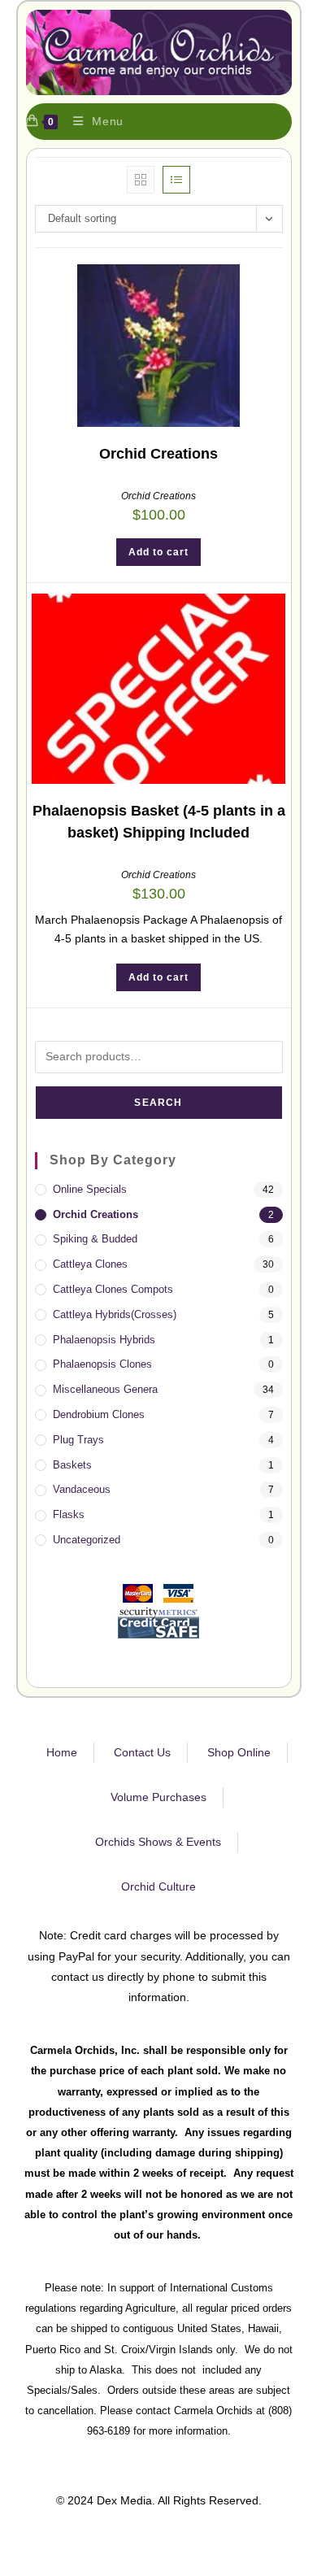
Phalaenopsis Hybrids (104, 1340)
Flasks (69, 1514)
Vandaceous (82, 1489)
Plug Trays (78, 1440)
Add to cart (158, 552)
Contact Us (142, 1752)
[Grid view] (141, 180)
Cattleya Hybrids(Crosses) (115, 1314)
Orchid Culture (158, 1886)
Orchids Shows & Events (158, 1842)
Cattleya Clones (90, 1264)
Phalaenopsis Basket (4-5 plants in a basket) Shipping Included (159, 822)
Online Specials (90, 1189)
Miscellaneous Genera (105, 1389)
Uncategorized (87, 1540)
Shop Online (239, 1752)
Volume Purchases (158, 1797)
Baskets (72, 1465)
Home (62, 1752)
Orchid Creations (158, 454)
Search (158, 1103)
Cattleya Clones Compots (113, 1289)
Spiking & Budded (95, 1239)
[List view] (176, 180)
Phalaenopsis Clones (102, 1364)
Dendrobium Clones (99, 1414)
